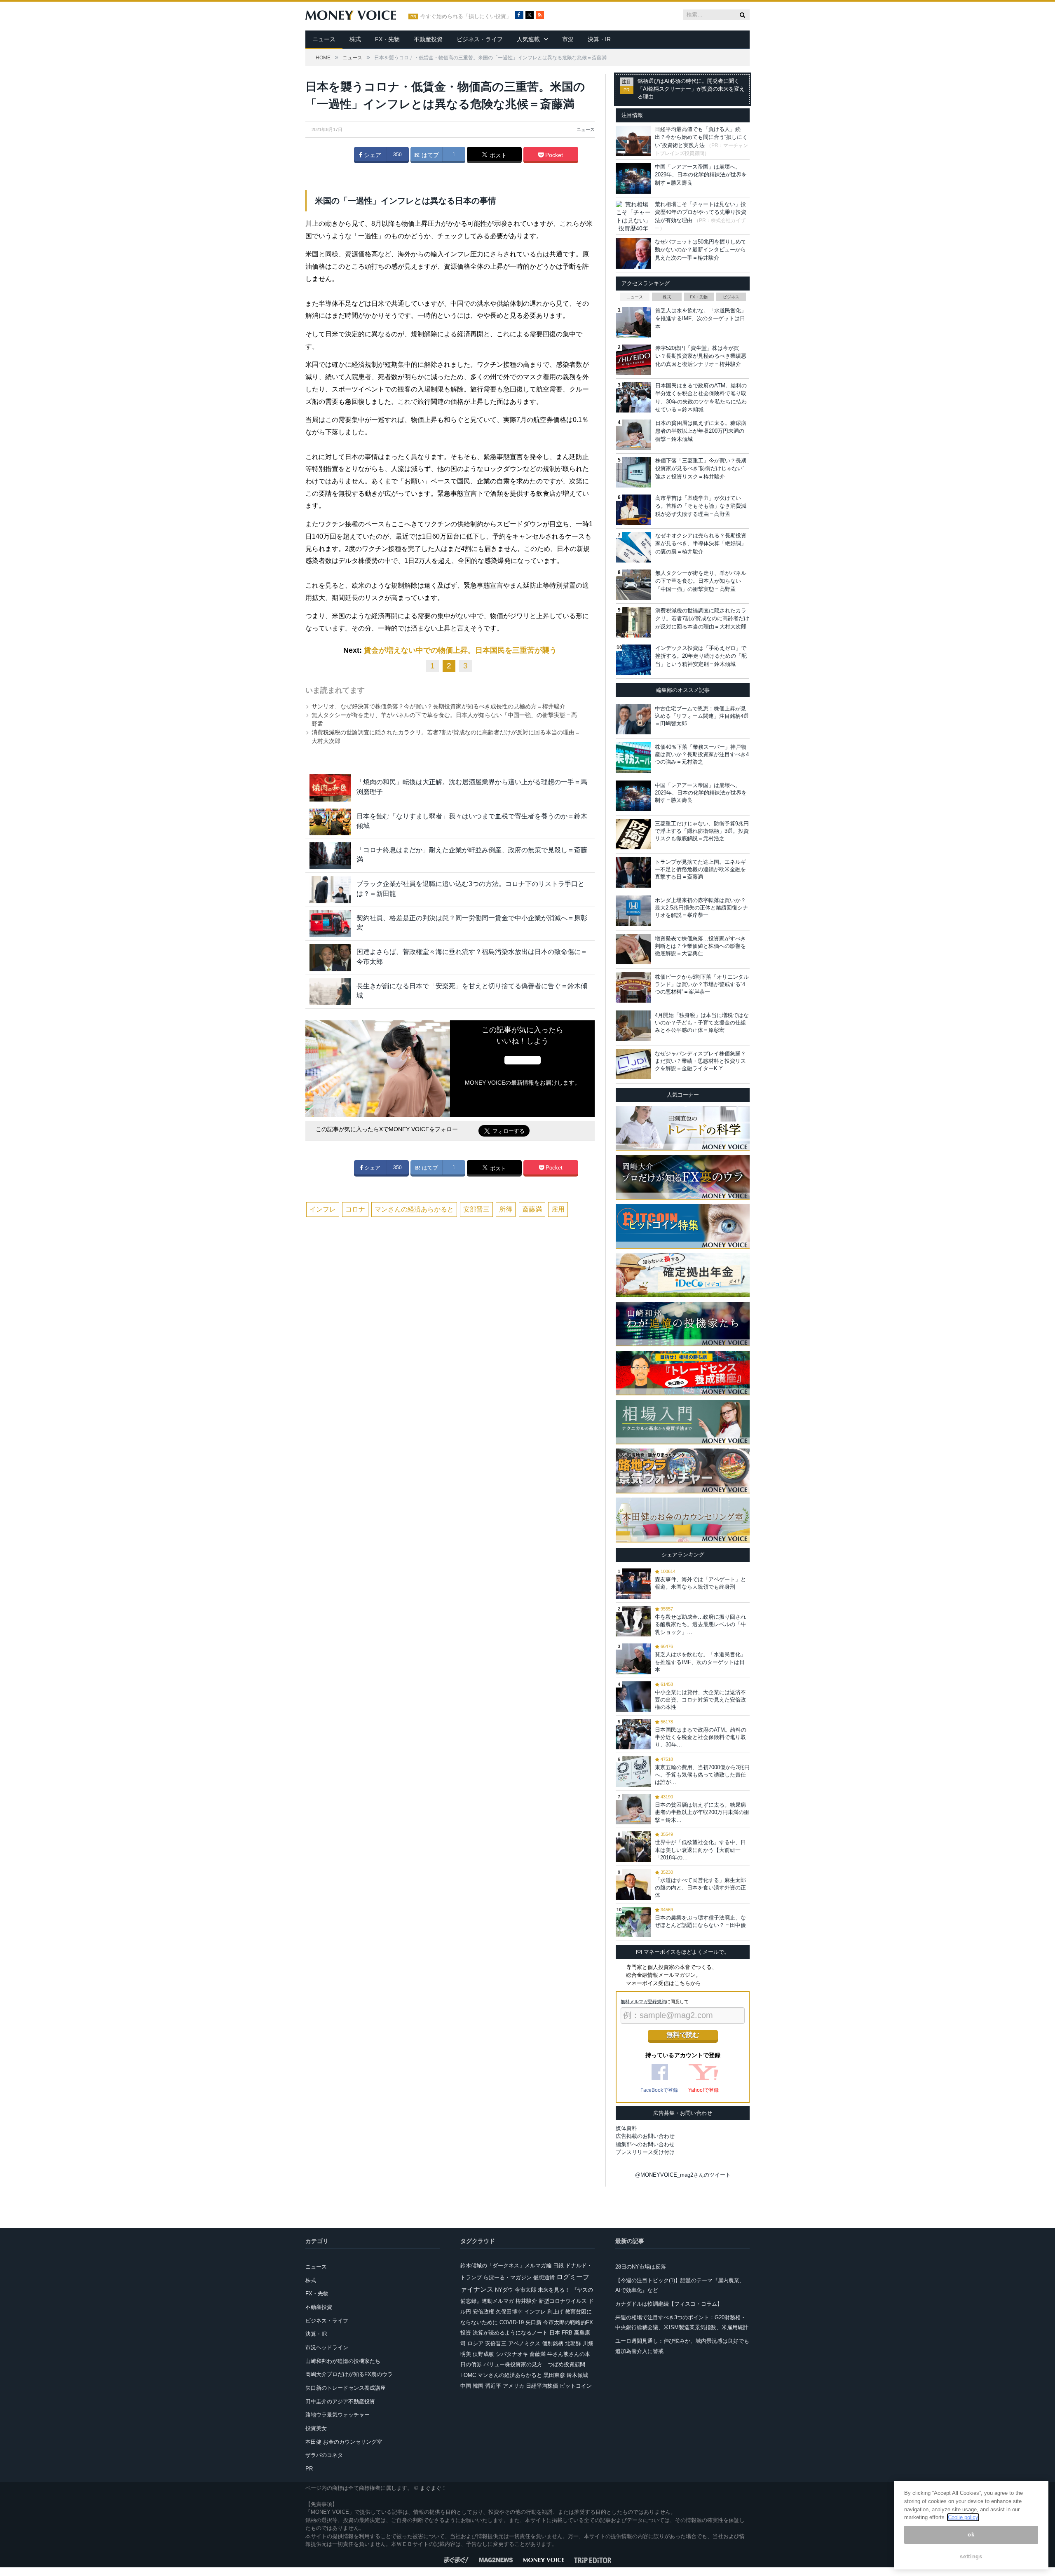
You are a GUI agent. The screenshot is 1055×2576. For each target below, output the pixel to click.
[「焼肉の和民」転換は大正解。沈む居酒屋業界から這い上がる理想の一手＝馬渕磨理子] (330, 788)
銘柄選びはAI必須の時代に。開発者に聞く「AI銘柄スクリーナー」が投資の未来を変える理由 (691, 89)
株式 (355, 39)
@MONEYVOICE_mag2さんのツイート (683, 2175)
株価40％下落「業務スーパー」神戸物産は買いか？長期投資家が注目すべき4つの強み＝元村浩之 (702, 754)
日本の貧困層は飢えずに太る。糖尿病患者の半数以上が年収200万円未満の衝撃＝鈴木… (702, 1812)
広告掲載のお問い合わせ (645, 2136)
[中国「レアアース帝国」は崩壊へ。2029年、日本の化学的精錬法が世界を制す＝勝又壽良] (633, 796)
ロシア (475, 2343)
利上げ (555, 2312)
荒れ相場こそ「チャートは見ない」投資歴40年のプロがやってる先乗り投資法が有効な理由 (701, 212)
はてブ (429, 155)
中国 (466, 2386)
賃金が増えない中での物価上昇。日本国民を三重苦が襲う (460, 650)
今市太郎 (525, 2290)
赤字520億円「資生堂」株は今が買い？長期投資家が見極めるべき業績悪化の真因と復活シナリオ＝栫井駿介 (701, 356)
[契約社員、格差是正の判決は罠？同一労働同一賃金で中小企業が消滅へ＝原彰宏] (330, 924)
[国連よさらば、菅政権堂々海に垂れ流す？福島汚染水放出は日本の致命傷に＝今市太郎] (330, 958)
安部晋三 (476, 1209)
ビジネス (731, 297)
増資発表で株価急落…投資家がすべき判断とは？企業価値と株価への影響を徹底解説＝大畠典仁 (700, 946)
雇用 (558, 1209)
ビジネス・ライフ (480, 39)
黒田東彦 (554, 2375)
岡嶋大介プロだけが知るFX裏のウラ (349, 2374)
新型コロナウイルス (563, 2301)
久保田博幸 (509, 2312)
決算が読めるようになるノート (510, 2333)
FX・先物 (387, 39)
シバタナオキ (512, 2354)
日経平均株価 (542, 2386)
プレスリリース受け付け (645, 2152)
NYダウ (504, 2290)
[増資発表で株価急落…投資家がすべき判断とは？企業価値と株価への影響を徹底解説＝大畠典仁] (633, 949)
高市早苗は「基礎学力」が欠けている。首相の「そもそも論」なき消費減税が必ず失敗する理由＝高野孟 (701, 506)
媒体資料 (626, 2128)
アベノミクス (524, 2343)
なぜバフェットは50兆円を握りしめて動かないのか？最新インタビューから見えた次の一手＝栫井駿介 (701, 250)
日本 (555, 2333)
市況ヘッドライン (327, 2347)
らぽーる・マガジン (508, 2277)
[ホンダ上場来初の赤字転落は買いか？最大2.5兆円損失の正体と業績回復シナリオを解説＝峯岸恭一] (633, 911)
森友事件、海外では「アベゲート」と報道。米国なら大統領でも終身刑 (700, 1583)
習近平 (493, 2386)
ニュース (324, 39)
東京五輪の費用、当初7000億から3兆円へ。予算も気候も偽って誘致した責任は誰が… (702, 1775)
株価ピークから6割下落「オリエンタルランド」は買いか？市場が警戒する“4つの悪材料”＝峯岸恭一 (702, 984)
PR (309, 2469)
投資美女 (316, 2428)
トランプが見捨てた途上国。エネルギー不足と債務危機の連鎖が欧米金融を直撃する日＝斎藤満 (700, 869)
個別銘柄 (553, 2343)
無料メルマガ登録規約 (643, 2002)
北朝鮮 (573, 2343)
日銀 (558, 2265)
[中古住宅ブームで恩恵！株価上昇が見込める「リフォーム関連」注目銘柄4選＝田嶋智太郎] (633, 719)
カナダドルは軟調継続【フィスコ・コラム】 (669, 2304)
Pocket (553, 155)
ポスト (497, 155)
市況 (568, 39)
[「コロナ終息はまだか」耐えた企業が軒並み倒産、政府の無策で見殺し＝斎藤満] (330, 856)
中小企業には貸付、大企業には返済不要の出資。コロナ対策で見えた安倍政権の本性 (700, 1700)
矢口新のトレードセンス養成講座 (346, 2388)
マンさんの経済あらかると (414, 1209)
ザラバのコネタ (324, 2455)
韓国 (478, 2386)
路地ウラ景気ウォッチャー (338, 2415)
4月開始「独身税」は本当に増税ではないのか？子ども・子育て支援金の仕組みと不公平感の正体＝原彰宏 (702, 1023)
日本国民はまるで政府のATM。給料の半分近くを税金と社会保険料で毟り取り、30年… (701, 1737)
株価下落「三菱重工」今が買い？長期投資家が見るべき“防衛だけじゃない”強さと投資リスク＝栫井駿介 (701, 469)
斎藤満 (532, 1209)
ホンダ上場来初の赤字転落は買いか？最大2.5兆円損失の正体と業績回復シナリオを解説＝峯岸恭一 (701, 908)
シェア (372, 155)
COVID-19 (512, 2322)
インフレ (323, 1209)
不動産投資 (428, 39)
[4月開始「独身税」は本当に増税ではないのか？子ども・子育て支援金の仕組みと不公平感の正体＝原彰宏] (633, 1026)
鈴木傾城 (577, 2375)
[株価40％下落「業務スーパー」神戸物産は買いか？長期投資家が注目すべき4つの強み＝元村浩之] (633, 757)
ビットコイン (576, 2386)
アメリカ (513, 2386)
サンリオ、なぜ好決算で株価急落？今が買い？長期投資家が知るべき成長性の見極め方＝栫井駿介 (438, 706)
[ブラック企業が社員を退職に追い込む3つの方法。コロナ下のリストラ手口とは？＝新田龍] (330, 890)
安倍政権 (483, 2312)
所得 (506, 1209)
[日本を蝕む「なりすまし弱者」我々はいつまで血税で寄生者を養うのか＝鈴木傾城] (330, 822)
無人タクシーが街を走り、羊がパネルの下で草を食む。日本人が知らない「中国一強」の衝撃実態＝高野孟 (701, 581)
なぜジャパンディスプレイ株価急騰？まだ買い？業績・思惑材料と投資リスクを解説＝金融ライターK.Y (700, 1061)
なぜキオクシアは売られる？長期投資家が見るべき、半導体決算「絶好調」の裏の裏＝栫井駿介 (701, 544)
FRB (567, 2333)
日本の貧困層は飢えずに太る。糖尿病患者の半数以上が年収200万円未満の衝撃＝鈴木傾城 (701, 431)
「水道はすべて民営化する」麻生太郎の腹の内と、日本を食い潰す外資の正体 (700, 1888)
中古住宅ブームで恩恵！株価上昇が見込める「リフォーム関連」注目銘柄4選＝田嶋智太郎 (702, 716)
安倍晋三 (496, 2343)
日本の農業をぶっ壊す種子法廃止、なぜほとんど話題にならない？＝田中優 (700, 1921)
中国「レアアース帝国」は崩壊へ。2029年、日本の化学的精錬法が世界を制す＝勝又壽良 (701, 175)
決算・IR (599, 39)
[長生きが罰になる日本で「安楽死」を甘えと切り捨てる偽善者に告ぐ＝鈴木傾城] (330, 992)
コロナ (355, 1209)
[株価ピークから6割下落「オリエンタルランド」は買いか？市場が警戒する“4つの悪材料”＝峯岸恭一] (633, 987)
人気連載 (528, 39)
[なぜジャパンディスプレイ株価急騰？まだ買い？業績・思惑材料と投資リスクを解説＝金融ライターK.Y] (633, 1064)
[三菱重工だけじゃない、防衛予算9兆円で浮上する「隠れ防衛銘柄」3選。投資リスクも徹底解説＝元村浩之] (633, 834)
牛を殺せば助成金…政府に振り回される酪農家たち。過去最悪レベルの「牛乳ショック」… (700, 1624)
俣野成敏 (483, 2354)
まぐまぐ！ (433, 2488)
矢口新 (533, 2322)
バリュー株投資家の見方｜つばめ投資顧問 (534, 2364)
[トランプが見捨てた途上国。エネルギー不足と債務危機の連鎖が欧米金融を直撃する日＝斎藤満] (633, 872)
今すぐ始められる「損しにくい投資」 (466, 16)
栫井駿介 (526, 2301)
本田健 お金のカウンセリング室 (344, 2442)
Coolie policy (963, 2517)
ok (971, 2535)
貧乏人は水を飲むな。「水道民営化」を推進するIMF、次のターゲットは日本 (701, 319)
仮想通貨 (544, 2277)
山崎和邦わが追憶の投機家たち (343, 2361)
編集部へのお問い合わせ (645, 2144)
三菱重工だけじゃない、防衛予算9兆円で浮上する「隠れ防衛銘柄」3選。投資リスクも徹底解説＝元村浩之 (702, 831)
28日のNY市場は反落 (641, 2267)
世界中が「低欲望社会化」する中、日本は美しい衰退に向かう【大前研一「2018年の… (700, 1850)
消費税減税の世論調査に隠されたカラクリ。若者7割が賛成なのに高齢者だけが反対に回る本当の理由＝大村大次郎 (702, 619)
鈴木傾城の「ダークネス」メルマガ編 (506, 2265)
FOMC (468, 2375)
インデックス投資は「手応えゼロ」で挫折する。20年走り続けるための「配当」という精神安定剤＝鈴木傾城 (701, 656)
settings (971, 2556)
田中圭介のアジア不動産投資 (340, 2401)
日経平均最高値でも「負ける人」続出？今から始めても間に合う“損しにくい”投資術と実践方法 (701, 137)
